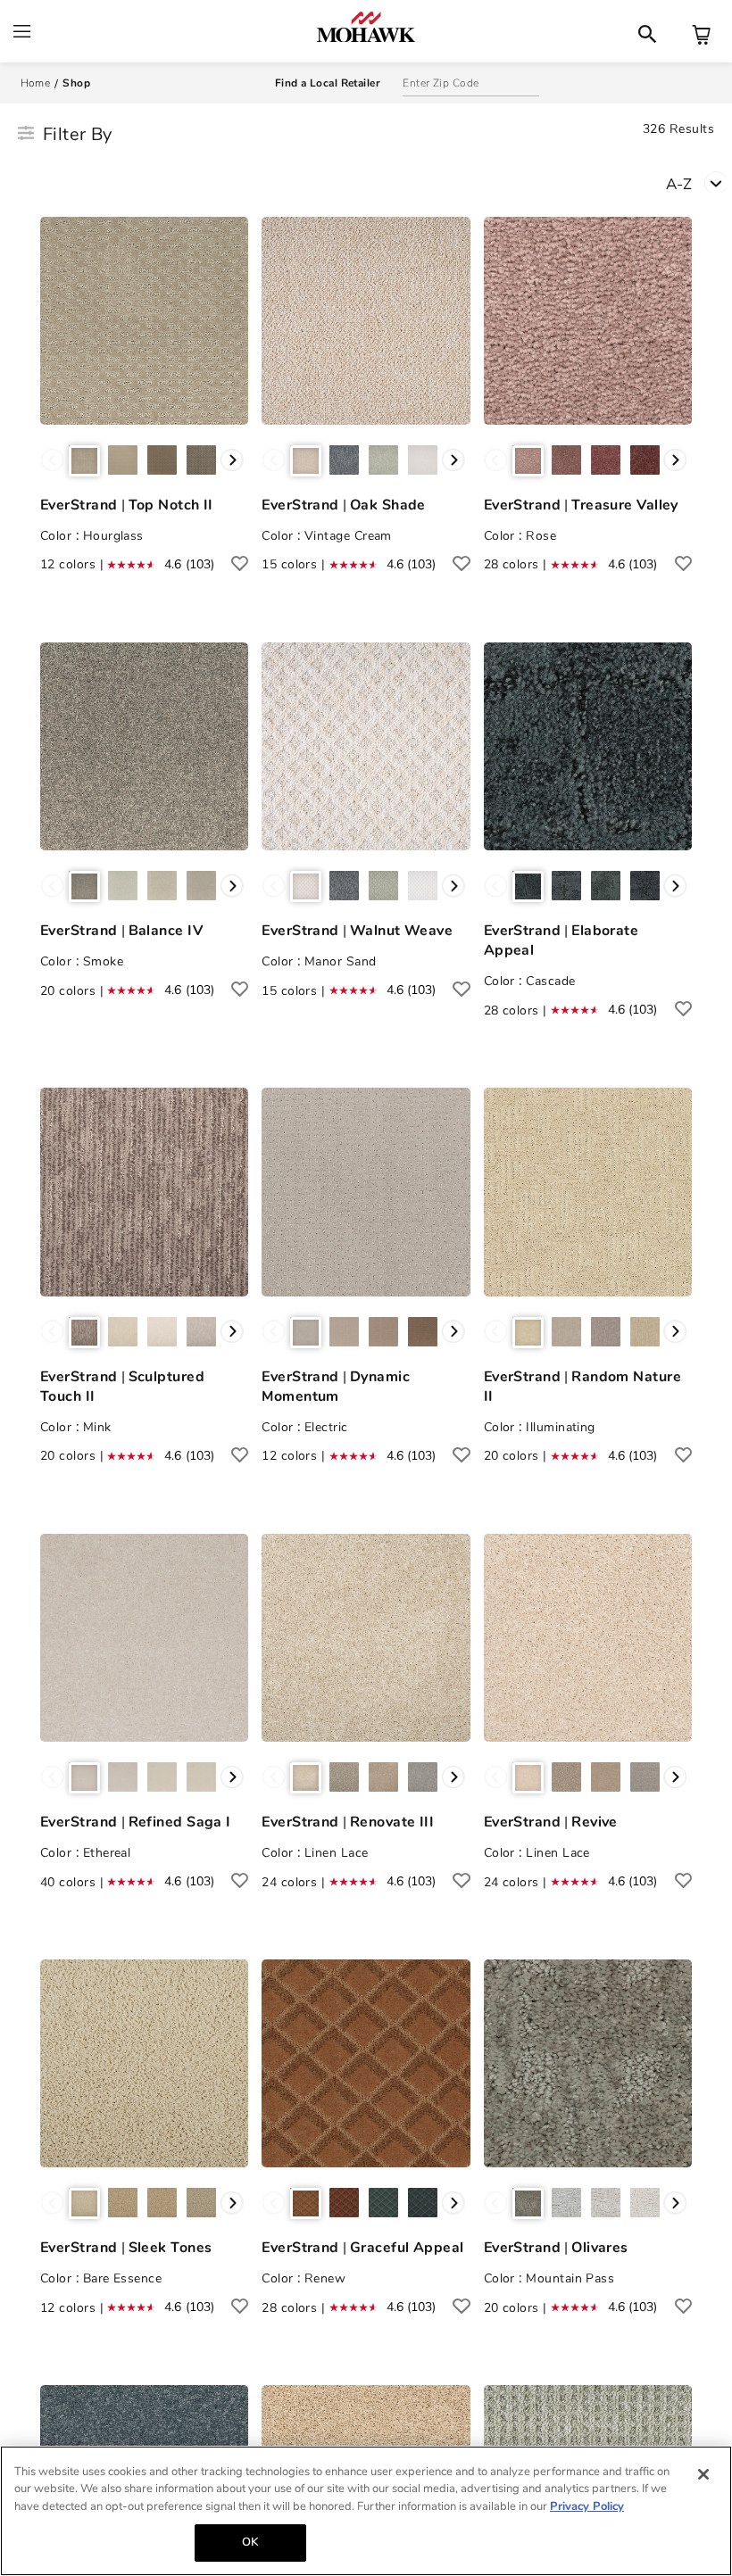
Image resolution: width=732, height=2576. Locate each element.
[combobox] (699, 182)
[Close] (703, 2474)
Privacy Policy (587, 2506)
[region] (366, 2511)
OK (250, 2542)
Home (36, 83)
